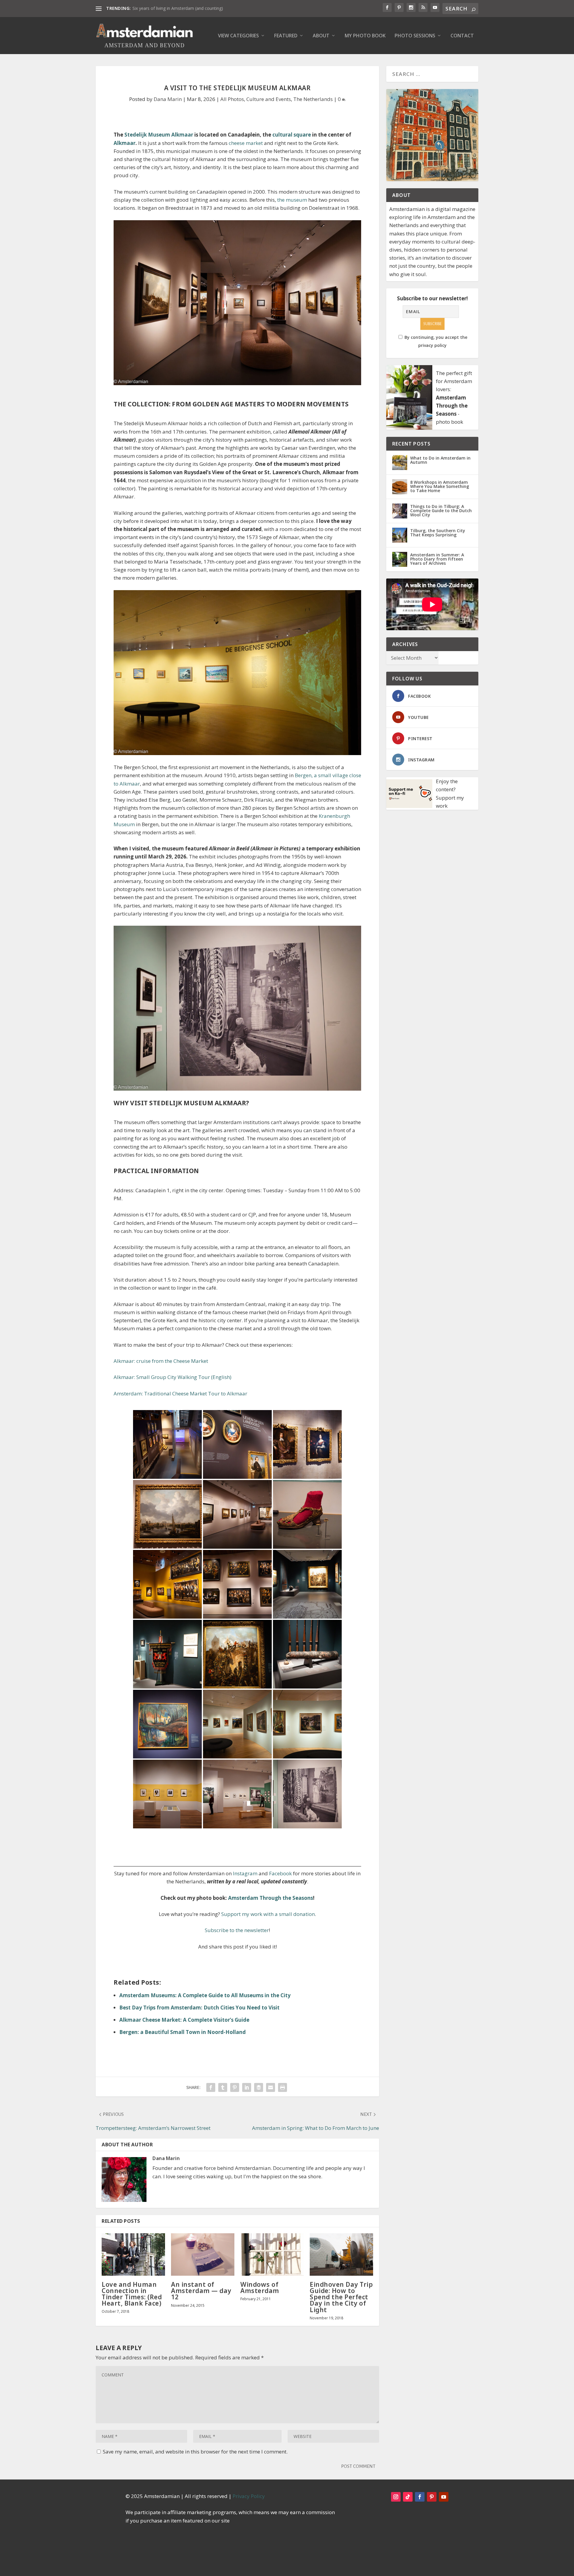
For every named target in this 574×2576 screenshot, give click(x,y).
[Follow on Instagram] (396, 2497)
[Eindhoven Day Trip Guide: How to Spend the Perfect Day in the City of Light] (341, 2254)
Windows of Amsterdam (260, 2288)
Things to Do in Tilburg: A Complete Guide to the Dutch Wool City (441, 511)
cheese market (246, 143)
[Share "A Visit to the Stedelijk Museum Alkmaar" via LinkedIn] (247, 2087)
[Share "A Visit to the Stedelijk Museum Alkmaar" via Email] (271, 2087)
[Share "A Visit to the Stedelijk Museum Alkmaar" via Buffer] (259, 2087)
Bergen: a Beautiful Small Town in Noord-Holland (183, 2032)
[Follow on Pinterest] (432, 2497)
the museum (292, 200)
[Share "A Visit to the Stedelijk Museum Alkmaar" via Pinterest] (235, 2087)
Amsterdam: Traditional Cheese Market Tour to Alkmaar (180, 1393)
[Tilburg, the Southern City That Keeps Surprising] (400, 535)
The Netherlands (313, 99)
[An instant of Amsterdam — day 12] (203, 2254)
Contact (462, 36)
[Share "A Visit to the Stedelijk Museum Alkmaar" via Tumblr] (223, 2087)
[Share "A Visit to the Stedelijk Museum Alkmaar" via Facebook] (211, 2087)
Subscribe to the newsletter (237, 1930)
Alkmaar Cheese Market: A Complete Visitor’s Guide (184, 2020)
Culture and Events (269, 99)
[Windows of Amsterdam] (272, 2254)
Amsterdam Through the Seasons (271, 1898)
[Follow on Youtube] (444, 2497)
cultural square (292, 135)
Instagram (245, 1873)
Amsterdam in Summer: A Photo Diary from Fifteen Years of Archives (437, 559)
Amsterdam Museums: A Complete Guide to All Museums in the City (205, 1995)
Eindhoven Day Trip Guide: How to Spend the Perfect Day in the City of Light (341, 2297)
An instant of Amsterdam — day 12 (201, 2291)
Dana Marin (168, 99)
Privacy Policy (249, 2496)
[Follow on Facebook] (420, 2497)
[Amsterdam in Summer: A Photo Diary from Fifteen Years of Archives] (400, 559)
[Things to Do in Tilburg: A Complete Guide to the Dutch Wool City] (400, 511)
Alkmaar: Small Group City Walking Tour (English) (172, 1377)
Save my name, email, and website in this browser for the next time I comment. (195, 2452)
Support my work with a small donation (268, 1914)
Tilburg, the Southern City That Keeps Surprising (438, 533)
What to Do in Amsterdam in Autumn (440, 460)
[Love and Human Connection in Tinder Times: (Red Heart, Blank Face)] (133, 2254)
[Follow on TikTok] (408, 2497)
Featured (286, 36)
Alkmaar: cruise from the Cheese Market (161, 1361)
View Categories (238, 36)
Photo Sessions (415, 36)
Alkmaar (125, 143)
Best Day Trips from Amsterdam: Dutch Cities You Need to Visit (199, 2008)
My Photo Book (365, 36)
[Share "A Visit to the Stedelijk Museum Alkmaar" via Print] (283, 2087)
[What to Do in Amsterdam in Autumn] (400, 463)
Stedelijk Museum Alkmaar (159, 135)
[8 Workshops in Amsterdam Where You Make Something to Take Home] (400, 487)
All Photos (232, 99)
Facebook (280, 1873)
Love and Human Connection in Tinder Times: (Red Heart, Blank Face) (132, 2294)
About (321, 36)
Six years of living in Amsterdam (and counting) (178, 8)
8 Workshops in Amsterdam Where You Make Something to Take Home (440, 486)
